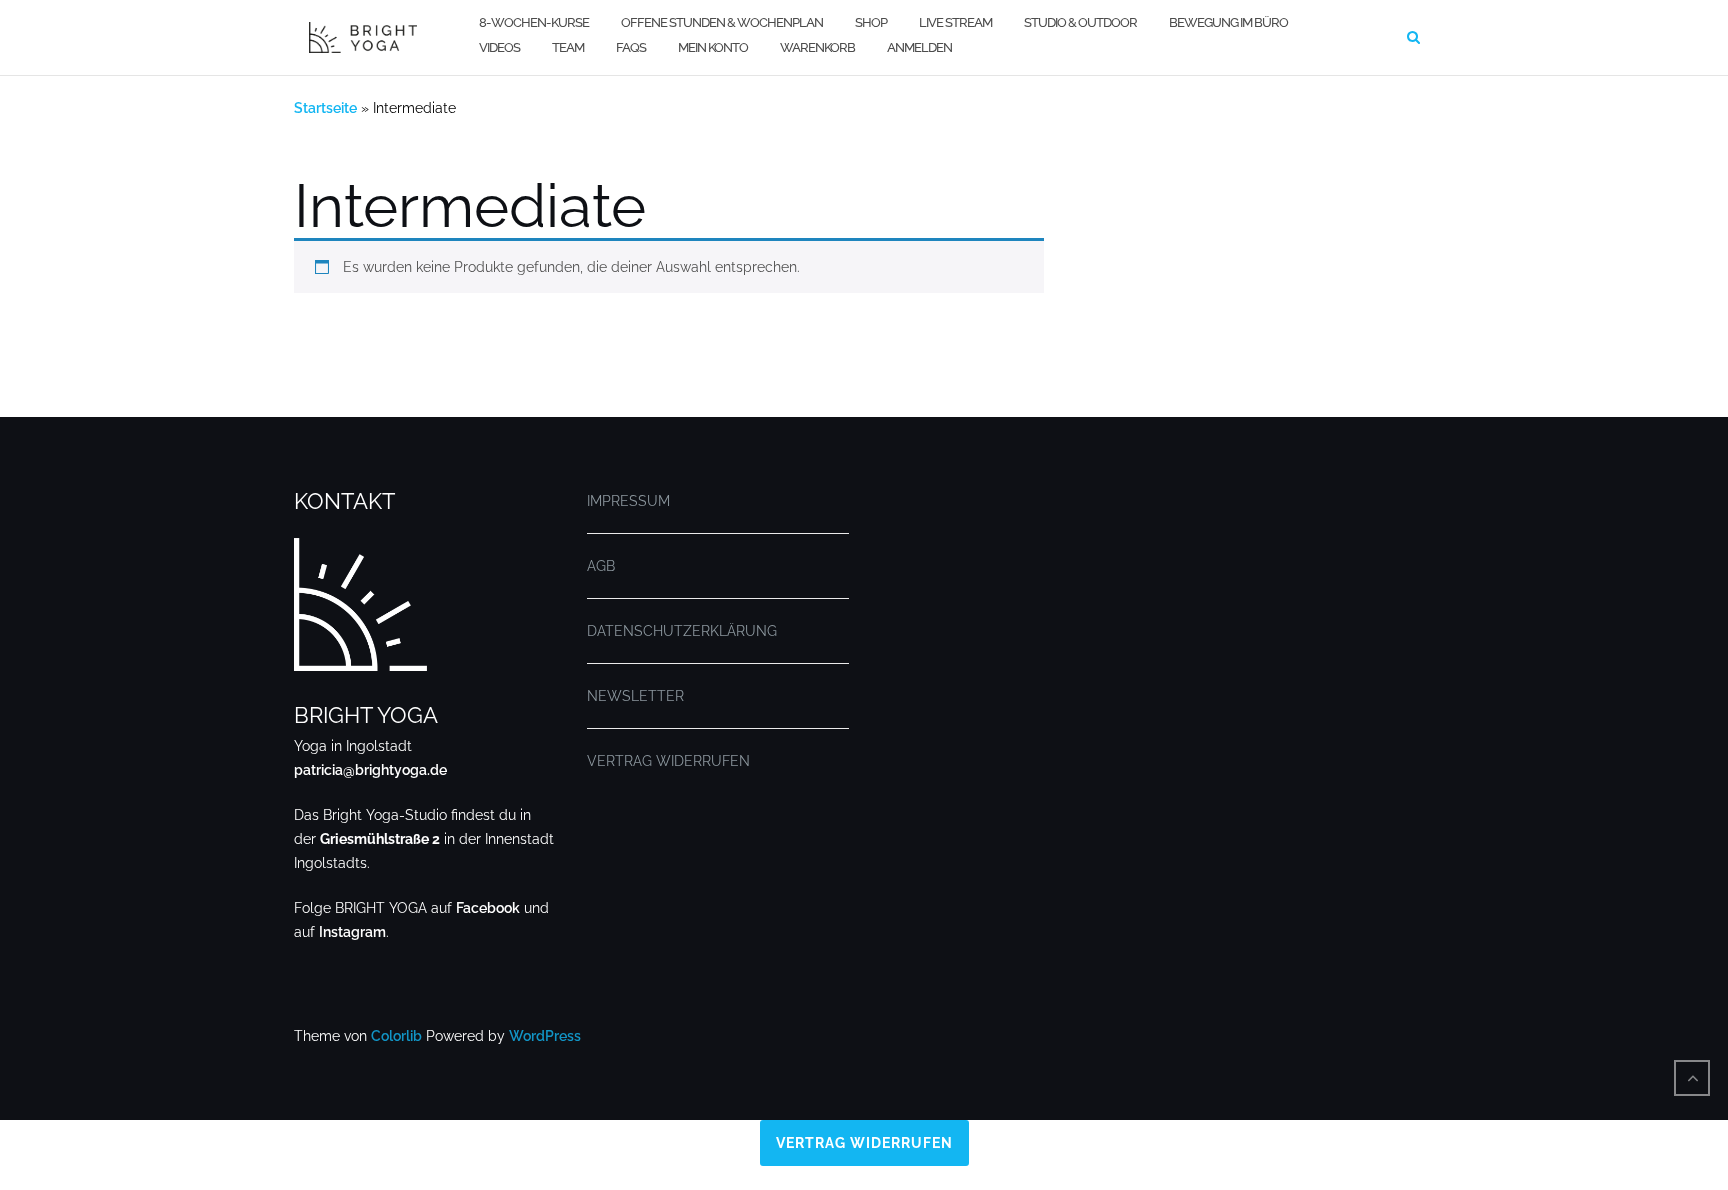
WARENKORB (817, 47)
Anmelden (919, 47)
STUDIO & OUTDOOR (1080, 22)
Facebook (488, 908)
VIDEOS (499, 47)
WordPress (545, 1036)
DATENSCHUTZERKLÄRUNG (682, 631)
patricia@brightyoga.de (370, 770)
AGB (601, 566)
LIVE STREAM (955, 22)
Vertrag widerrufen (864, 1143)
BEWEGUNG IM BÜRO (1228, 22)
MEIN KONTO (713, 47)
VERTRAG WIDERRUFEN (668, 761)
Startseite (325, 108)
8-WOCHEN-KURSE (534, 22)
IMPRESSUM (628, 501)
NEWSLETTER (635, 696)
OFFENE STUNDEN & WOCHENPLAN (722, 22)
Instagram (352, 932)
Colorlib (396, 1036)
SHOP (871, 22)
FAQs (631, 47)
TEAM (568, 47)
